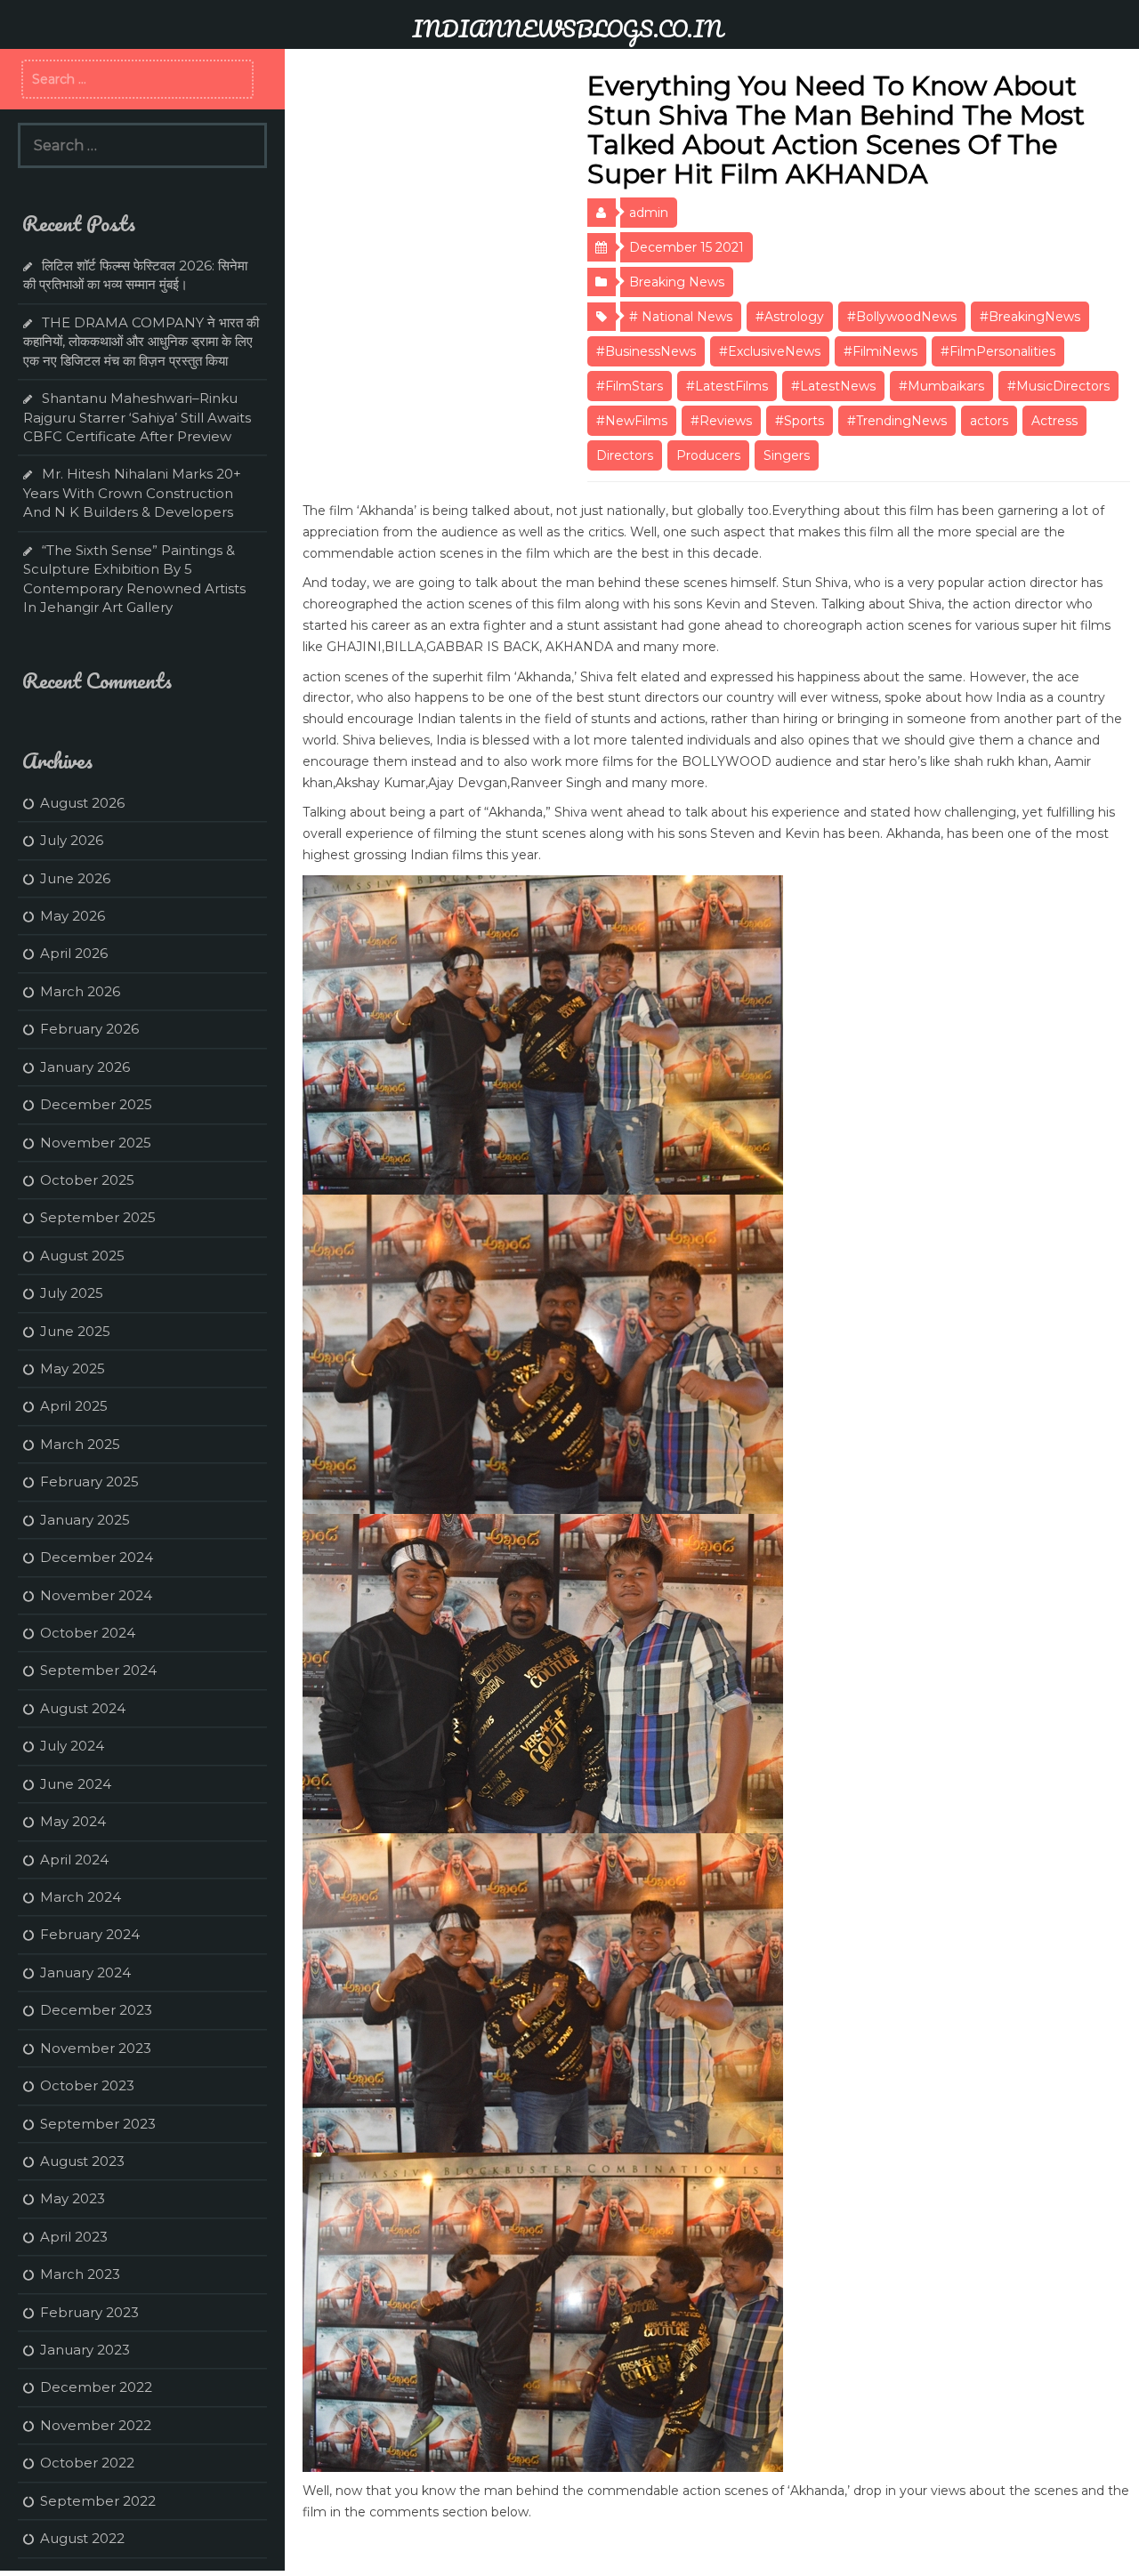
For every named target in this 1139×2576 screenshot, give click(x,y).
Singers (787, 455)
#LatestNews (833, 386)
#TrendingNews (897, 421)
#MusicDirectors (1058, 386)
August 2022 (82, 2538)
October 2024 (88, 1633)
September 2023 (98, 2124)
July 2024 (72, 1746)
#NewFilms (632, 421)
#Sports (800, 421)
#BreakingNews (1030, 317)
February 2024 (90, 1934)
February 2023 (89, 2312)
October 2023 (87, 2085)
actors (989, 421)
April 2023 (74, 2237)
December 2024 (97, 1557)
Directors (625, 455)
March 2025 (80, 1444)
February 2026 (89, 1029)
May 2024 (73, 1821)
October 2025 (87, 1180)
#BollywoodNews (902, 317)
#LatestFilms (727, 386)
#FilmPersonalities (998, 351)
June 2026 (75, 878)
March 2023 (80, 2274)
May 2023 (73, 2198)
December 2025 (96, 1104)
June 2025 (75, 1331)
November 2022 (96, 2425)
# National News (681, 317)
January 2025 (85, 1520)
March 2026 (80, 991)
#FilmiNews (881, 351)
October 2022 (87, 2463)
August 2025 (82, 1256)
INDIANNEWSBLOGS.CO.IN (567, 28)
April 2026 (74, 953)
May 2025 (73, 1368)
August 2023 (82, 2161)
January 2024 (85, 1972)
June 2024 (76, 1784)
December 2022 (96, 2387)
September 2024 (98, 1670)
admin (649, 213)
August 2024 (83, 1708)
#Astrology (790, 317)
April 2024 (74, 1860)
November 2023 (96, 2048)
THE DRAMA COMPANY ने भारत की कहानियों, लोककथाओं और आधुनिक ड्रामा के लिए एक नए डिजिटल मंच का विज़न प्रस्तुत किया (141, 342)
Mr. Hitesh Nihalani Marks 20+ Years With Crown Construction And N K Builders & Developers (132, 493)
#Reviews (721, 421)
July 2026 (72, 840)
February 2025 (89, 1481)
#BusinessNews (646, 351)
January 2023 (85, 2350)
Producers (708, 455)
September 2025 (98, 1217)
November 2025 (96, 1143)
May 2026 (73, 916)
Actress (1054, 421)
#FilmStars (630, 386)
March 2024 (81, 1897)
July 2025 (72, 1293)
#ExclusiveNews (770, 351)
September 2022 (98, 2501)
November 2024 (96, 1595)
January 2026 (85, 1067)
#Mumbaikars (941, 386)
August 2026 (82, 803)
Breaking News (677, 282)
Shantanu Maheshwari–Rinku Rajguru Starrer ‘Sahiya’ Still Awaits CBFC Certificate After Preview (137, 417)
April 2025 (74, 1406)
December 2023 (96, 2010)
